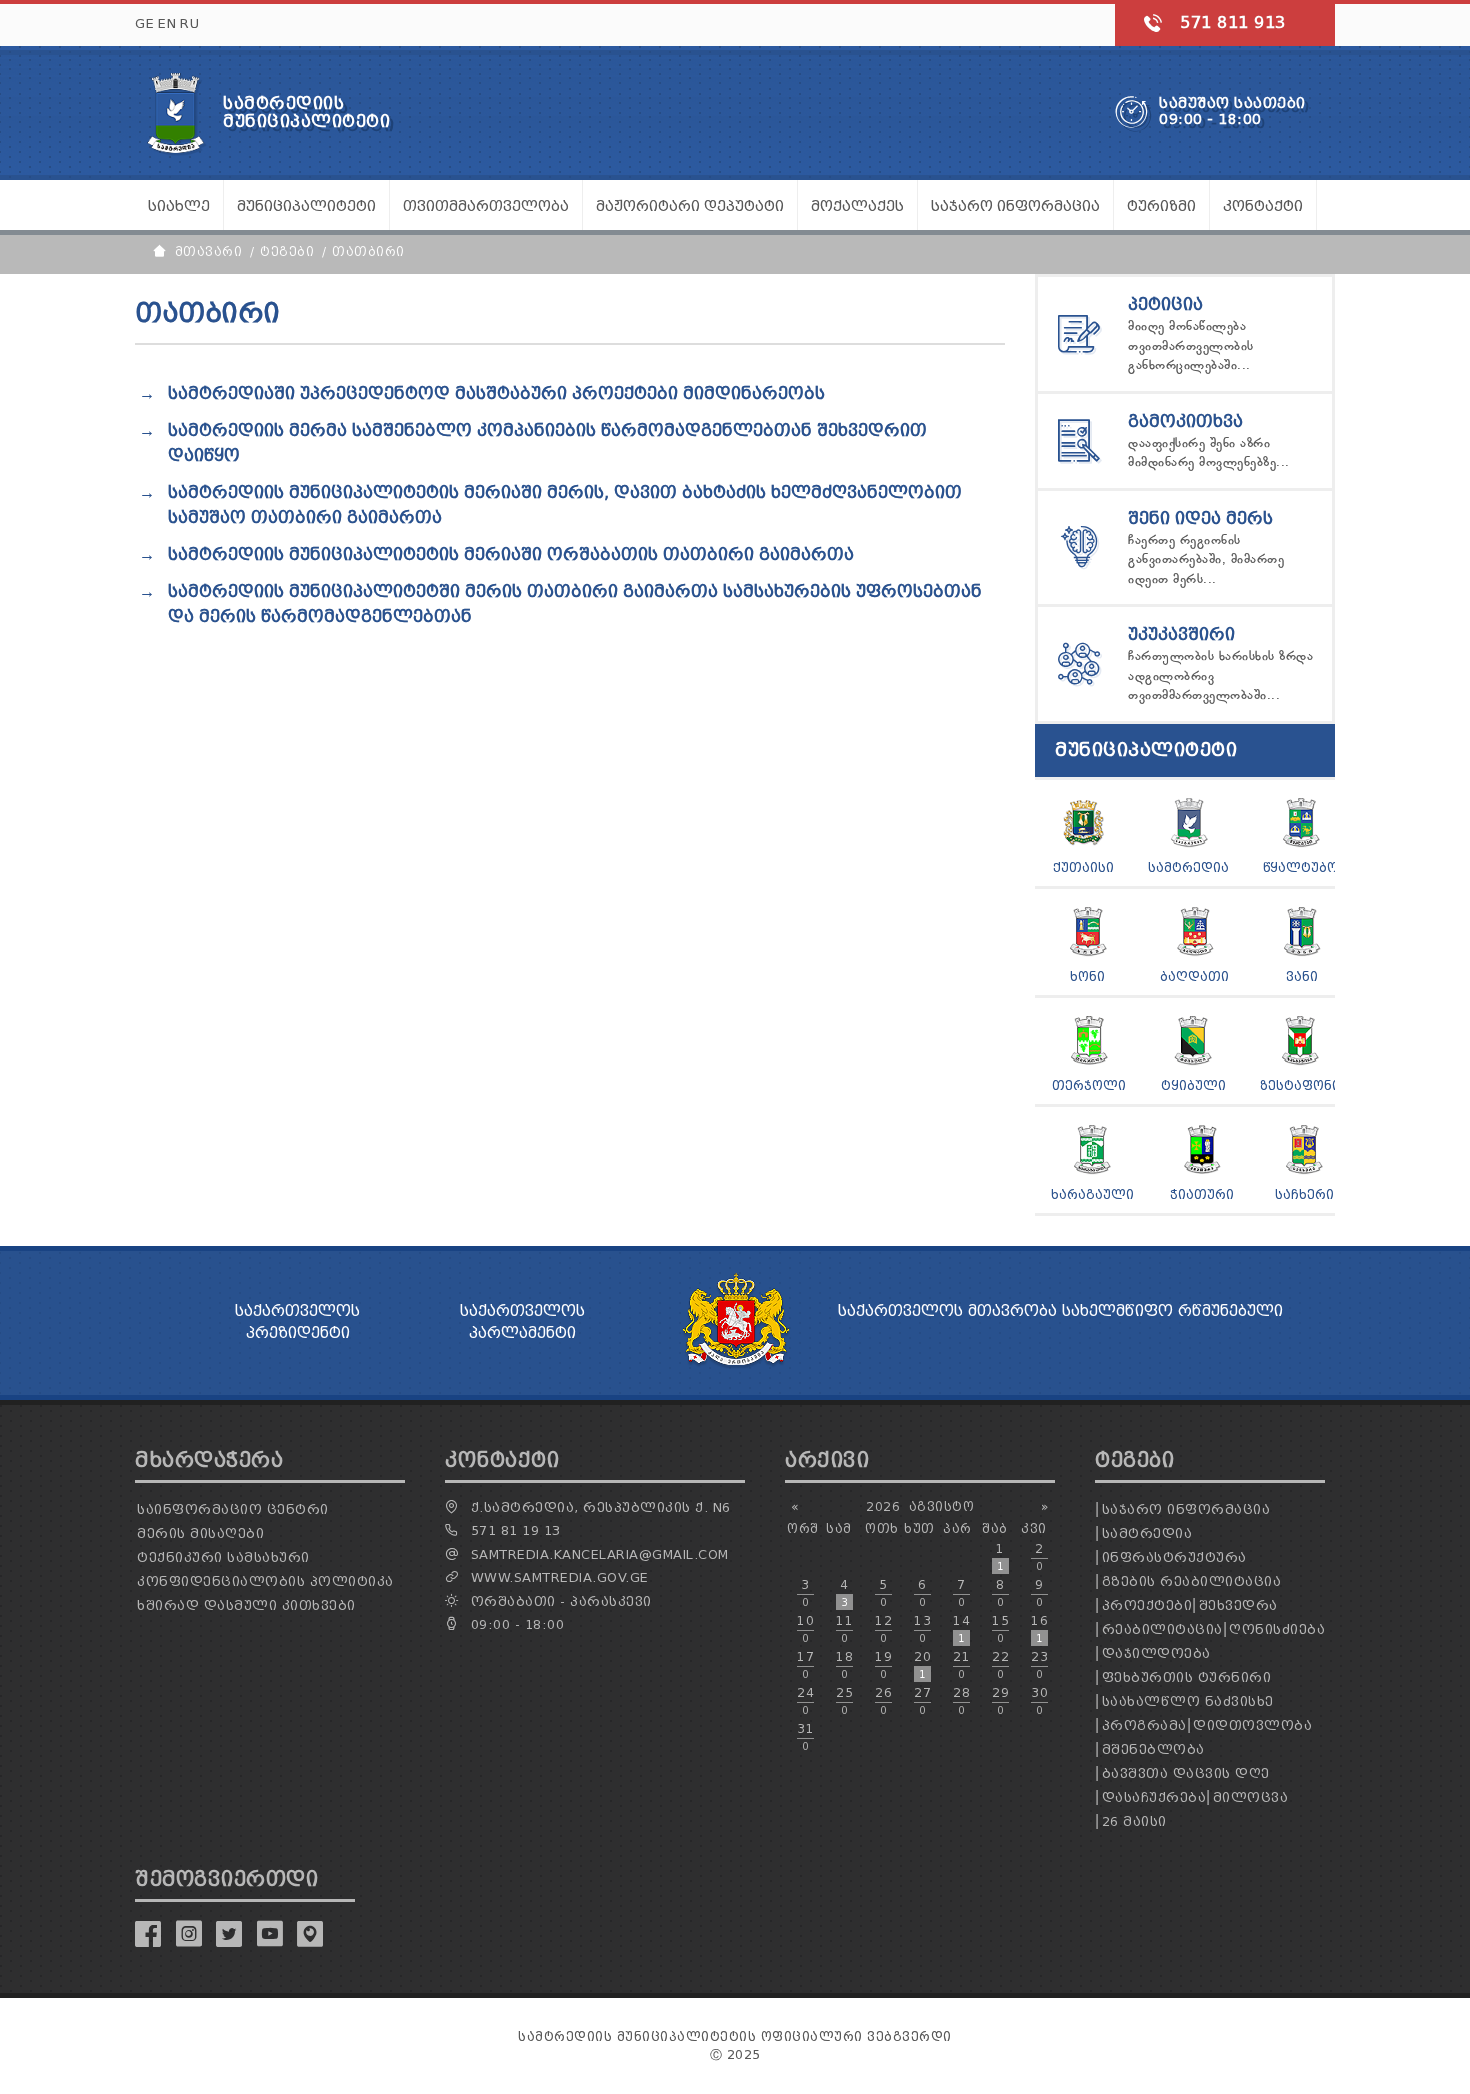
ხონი (1087, 976)
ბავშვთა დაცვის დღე (1186, 1773)
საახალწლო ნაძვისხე (1188, 1701)
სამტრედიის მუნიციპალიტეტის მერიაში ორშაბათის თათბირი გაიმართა (511, 554)
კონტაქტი (1263, 206)
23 (1039, 1665)
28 (961, 1701)
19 (883, 1665)
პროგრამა (1144, 1725)
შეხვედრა (1238, 1605)
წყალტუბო (1300, 867)
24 (805, 1701)
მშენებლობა (1153, 1749)
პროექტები (1147, 1605)
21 (961, 1665)
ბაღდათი (1194, 976)
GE (144, 23)
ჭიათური (1202, 1194)
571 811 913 (1233, 22)
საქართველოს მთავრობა (947, 1311)
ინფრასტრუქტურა (1174, 1557)
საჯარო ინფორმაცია (1186, 1509)
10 (805, 1629)
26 (883, 1701)
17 (805, 1665)
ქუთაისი (1083, 867)
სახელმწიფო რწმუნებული (1172, 1311)
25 (844, 1701)
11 (844, 1629)
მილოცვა (1251, 1797)
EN (167, 23)
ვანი (1302, 976)
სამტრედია (1188, 867)
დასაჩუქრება (1154, 1797)
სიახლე (179, 206)
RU (189, 23)
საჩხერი (1304, 1194)
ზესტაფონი (1300, 1085)
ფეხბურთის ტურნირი (1187, 1677)
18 (844, 1665)
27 (922, 1701)
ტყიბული (1193, 1085)
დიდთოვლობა (1252, 1725)
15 (1000, 1629)
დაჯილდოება (1156, 1653)
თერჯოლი (1089, 1085)
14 (961, 1629)
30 (1039, 1701)
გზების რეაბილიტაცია (1192, 1581)
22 (1000, 1665)
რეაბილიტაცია (1162, 1629)
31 (805, 1737)
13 (922, 1629)
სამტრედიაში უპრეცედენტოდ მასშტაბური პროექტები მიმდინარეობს (496, 393)
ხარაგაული (1092, 1194)
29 (1000, 1701)
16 (1039, 1629)
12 (883, 1629)
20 (922, 1665)
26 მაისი (1134, 1821)
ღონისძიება (1277, 1629)
